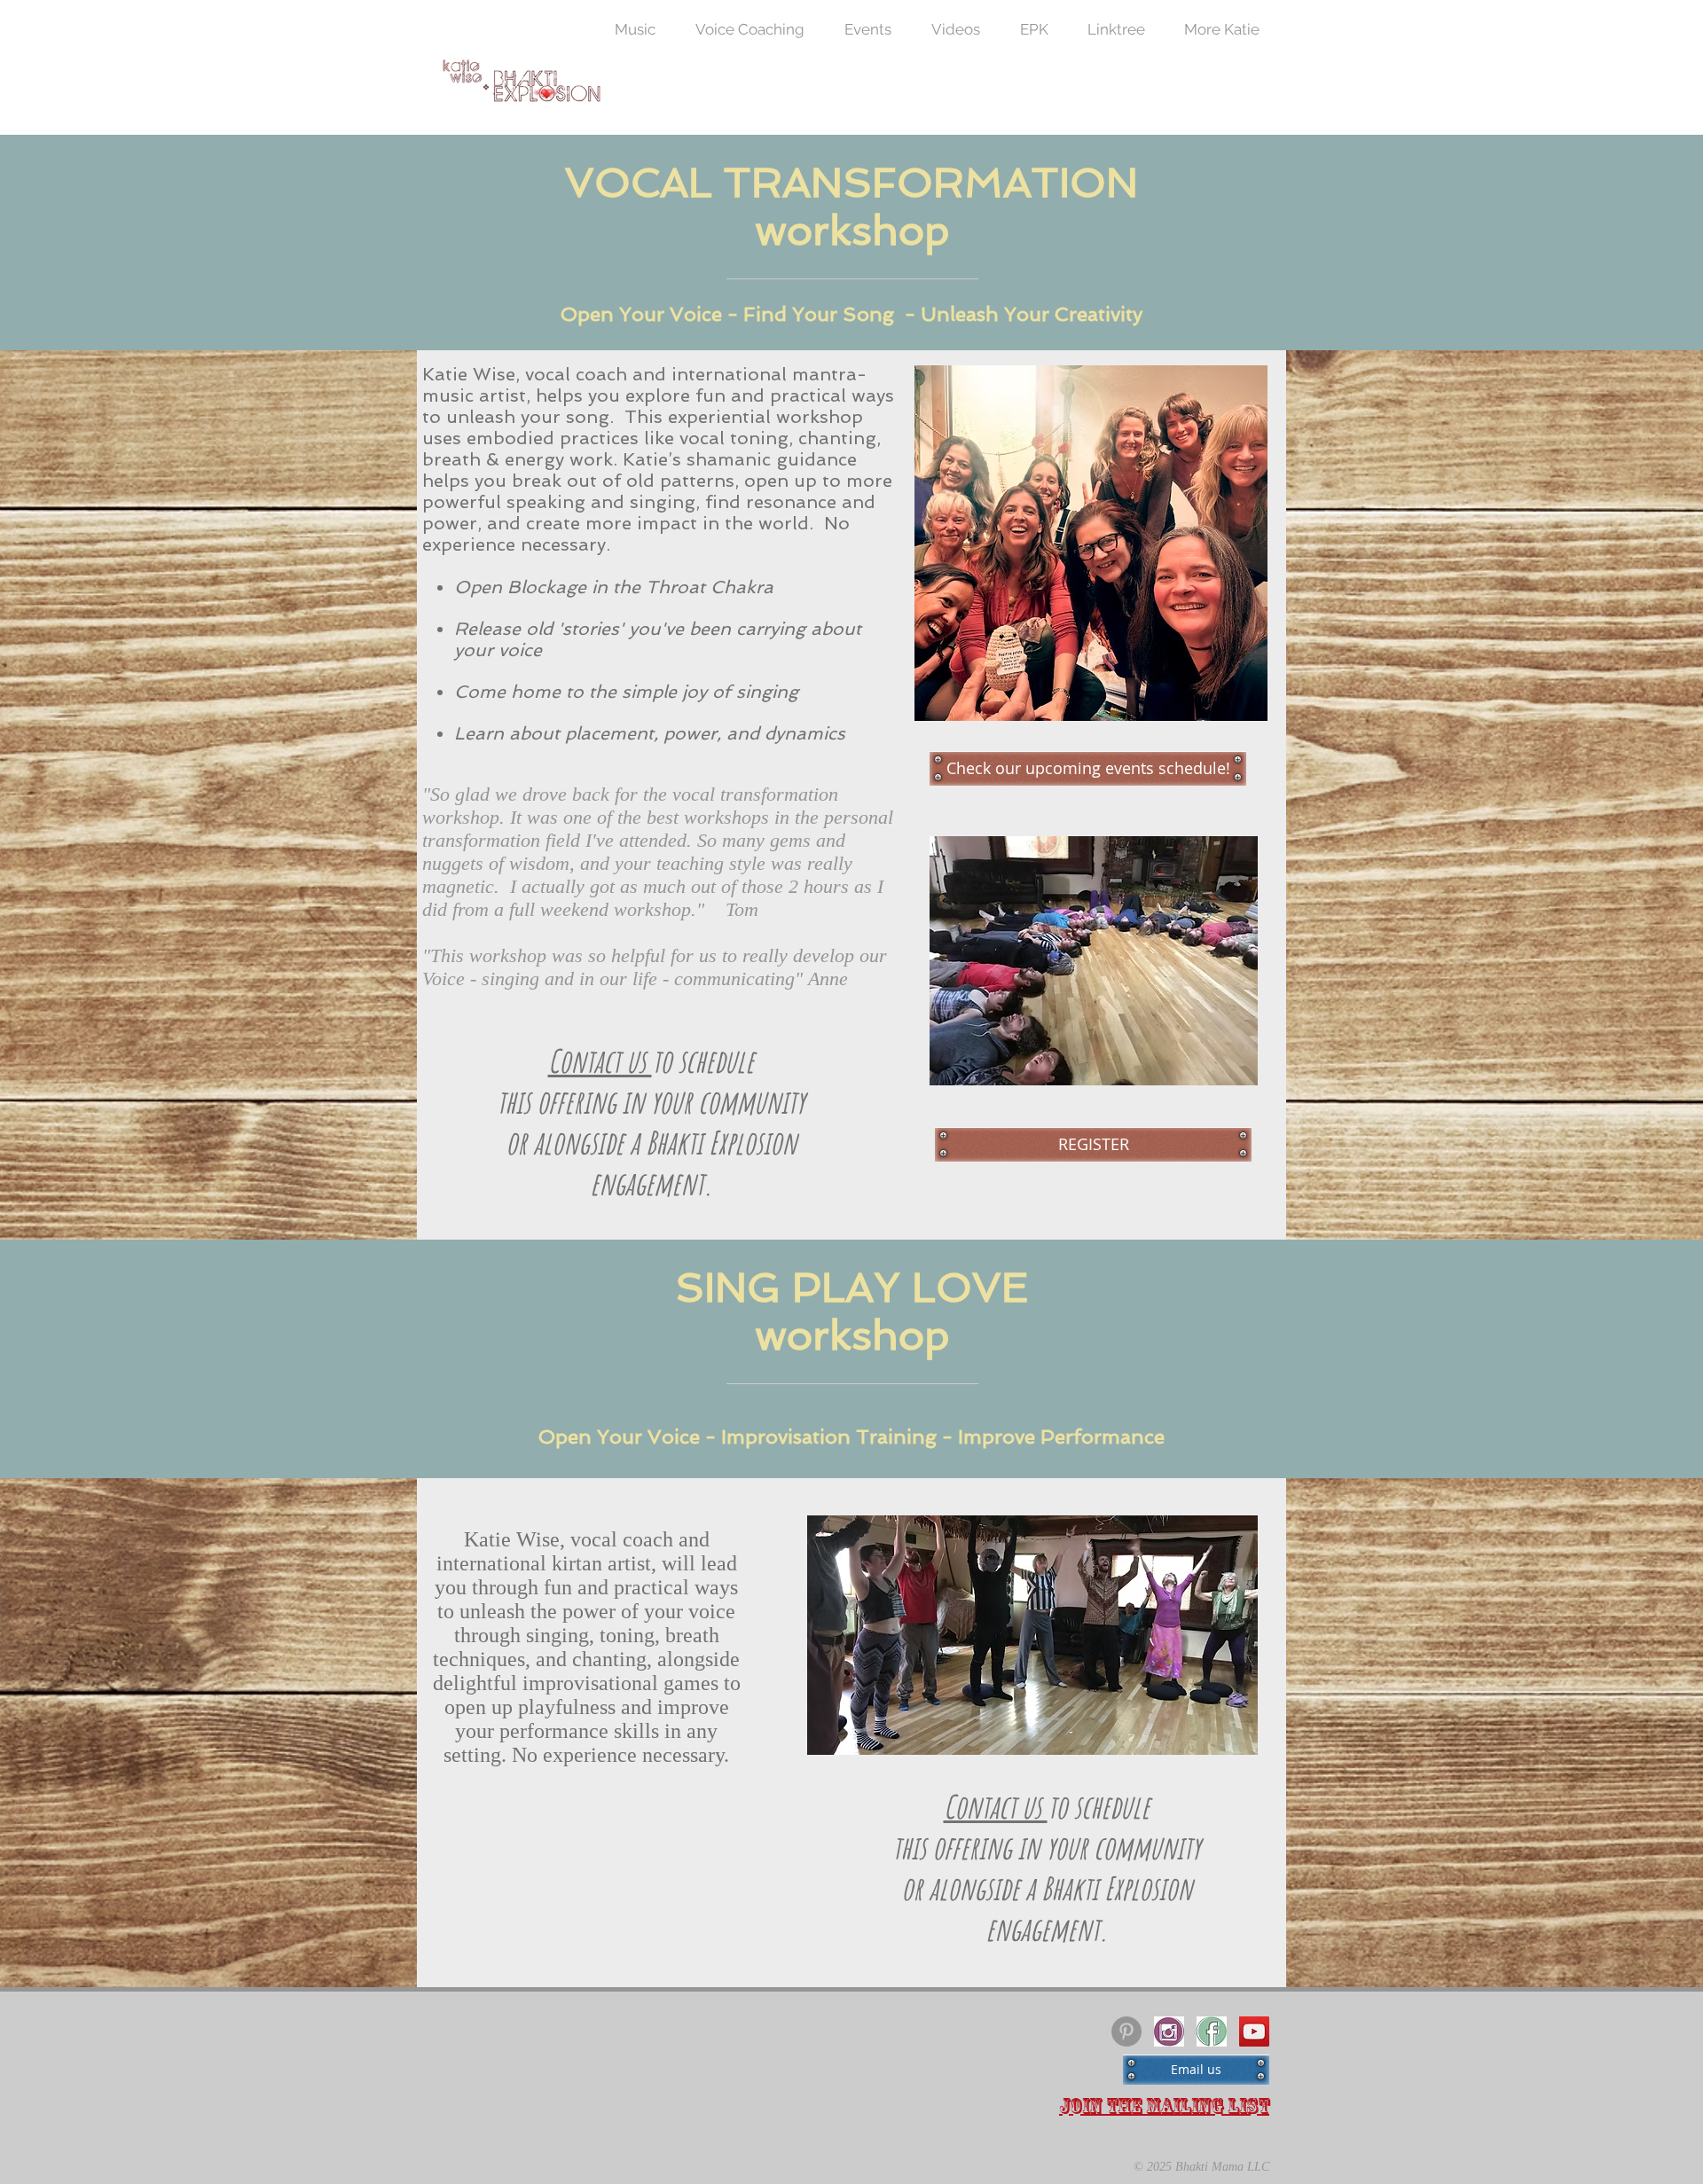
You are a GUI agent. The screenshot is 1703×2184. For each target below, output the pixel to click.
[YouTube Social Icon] (1254, 2031)
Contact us (600, 1061)
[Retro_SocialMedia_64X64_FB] (1212, 2031)
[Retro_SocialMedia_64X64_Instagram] (1169, 2031)
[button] (1222, 29)
